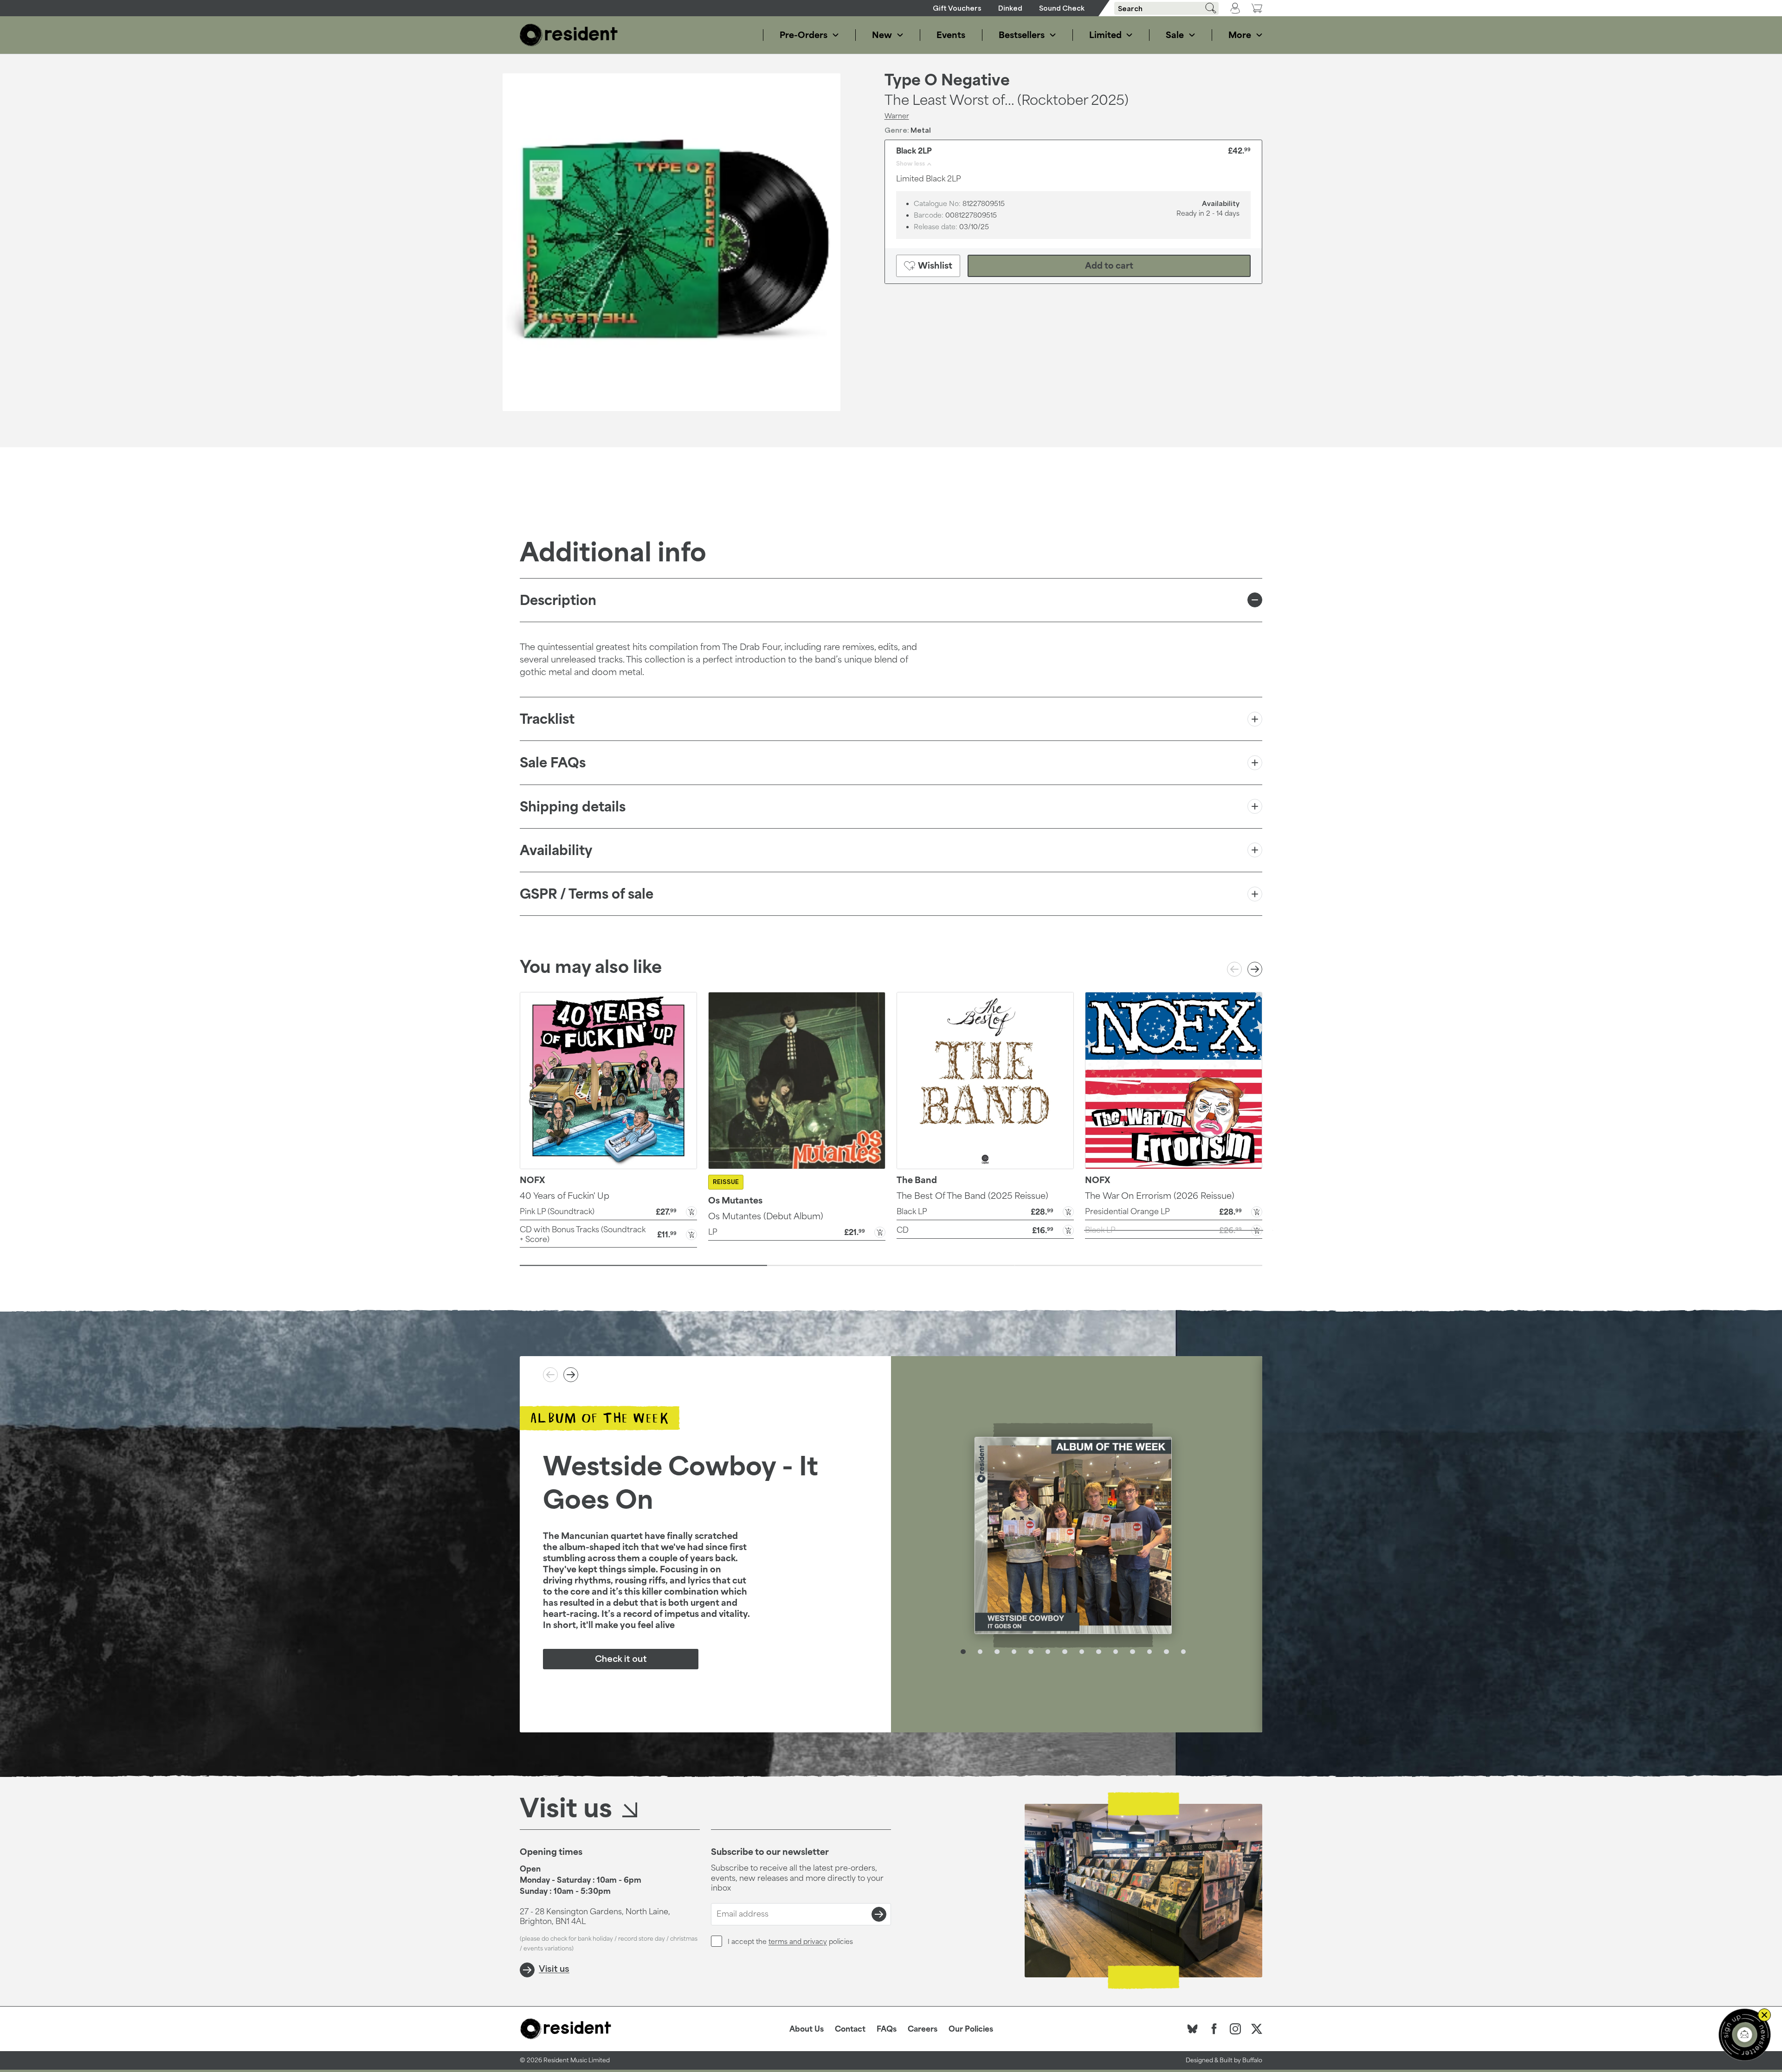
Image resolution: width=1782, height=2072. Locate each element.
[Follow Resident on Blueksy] (1193, 2029)
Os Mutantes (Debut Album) (766, 1216)
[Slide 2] (891, 1266)
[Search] (1207, 8)
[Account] (1235, 8)
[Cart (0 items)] (1257, 8)
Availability (556, 850)
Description (558, 600)
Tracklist (547, 719)
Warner (897, 116)
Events (951, 35)
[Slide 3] (1139, 1266)
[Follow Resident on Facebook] (1214, 2029)
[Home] (569, 35)
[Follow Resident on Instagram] (1235, 2029)
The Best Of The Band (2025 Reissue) (972, 1196)
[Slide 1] (643, 1266)
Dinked (1010, 8)
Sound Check (1062, 8)
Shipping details (573, 807)
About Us (807, 2029)
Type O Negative (947, 80)
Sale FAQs (553, 763)
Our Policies (971, 2029)
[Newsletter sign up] (1745, 2035)
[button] (608, 1211)
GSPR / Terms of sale (587, 894)
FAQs (887, 2029)
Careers (923, 2029)
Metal (921, 130)
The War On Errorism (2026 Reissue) (1160, 1196)
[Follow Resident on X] (1257, 2029)
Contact (850, 2029)
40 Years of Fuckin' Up (565, 1196)
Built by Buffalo (1241, 2060)
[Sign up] (879, 1914)
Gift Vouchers (957, 8)
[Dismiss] (1764, 2015)
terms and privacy (798, 1941)
